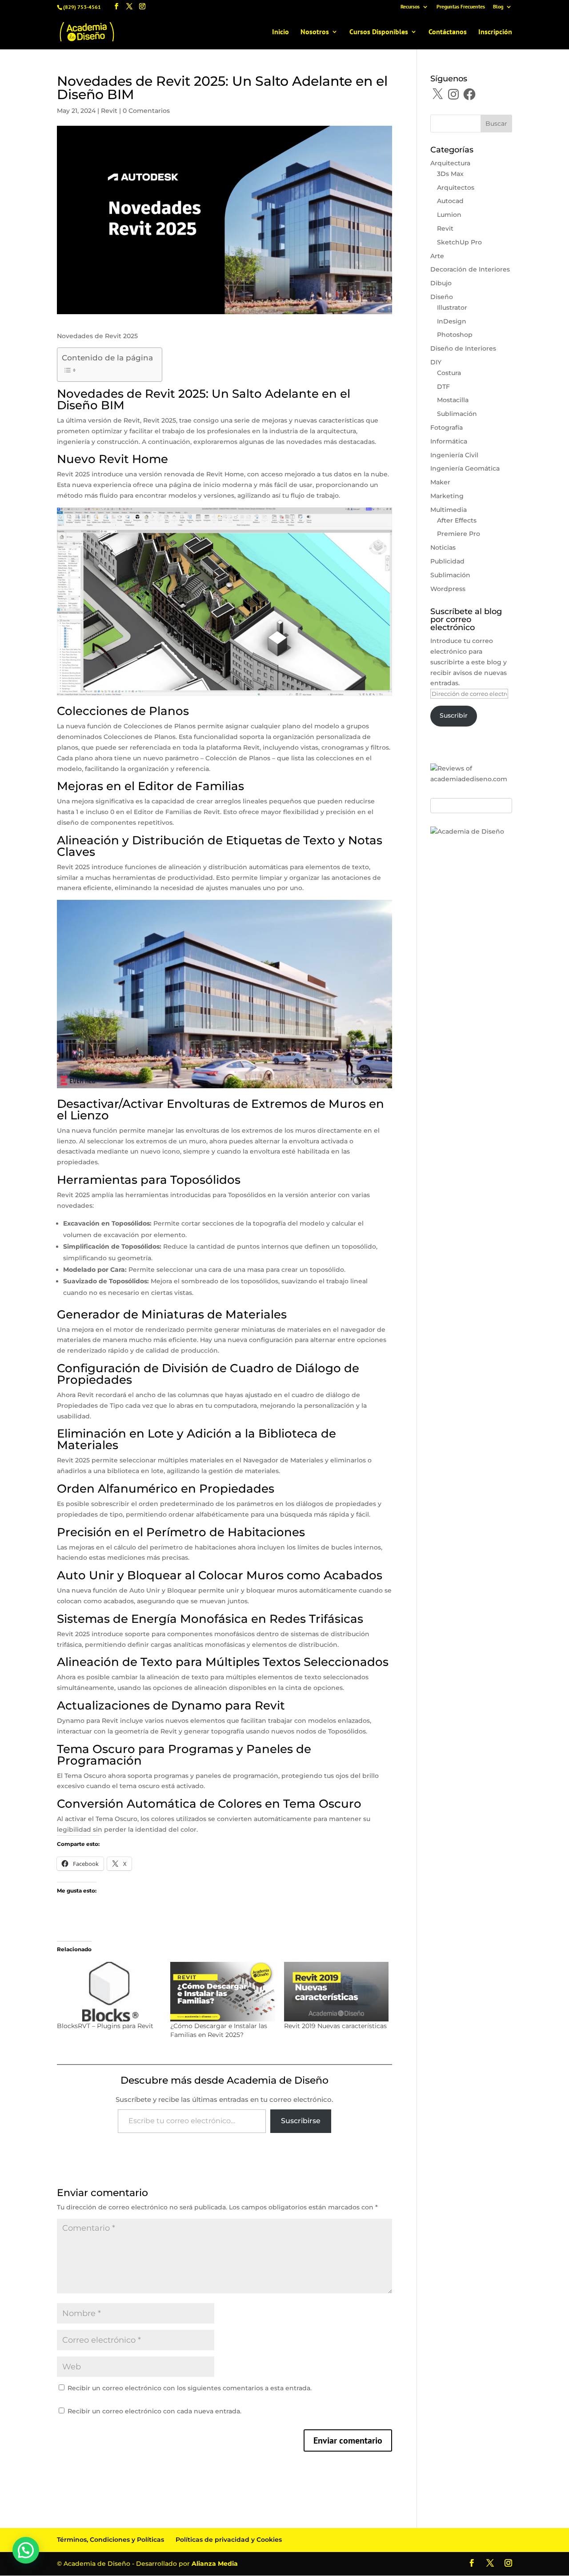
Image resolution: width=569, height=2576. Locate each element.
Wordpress (448, 589)
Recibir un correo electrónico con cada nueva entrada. (154, 2411)
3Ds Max (450, 174)
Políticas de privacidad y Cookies (229, 2540)
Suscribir (454, 715)
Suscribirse (301, 2121)
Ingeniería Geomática (465, 468)
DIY (436, 362)
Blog (498, 7)
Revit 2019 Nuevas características (335, 2026)
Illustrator (452, 308)
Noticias (443, 547)
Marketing (447, 496)
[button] (26, 2550)
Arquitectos (456, 188)
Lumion (449, 215)
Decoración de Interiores (470, 269)
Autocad (450, 201)
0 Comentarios (146, 111)
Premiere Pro (459, 534)
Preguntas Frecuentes (461, 7)
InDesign (452, 321)
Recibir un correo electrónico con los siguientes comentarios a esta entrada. (190, 2388)
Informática (449, 441)
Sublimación (457, 414)
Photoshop (455, 335)
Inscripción (495, 32)
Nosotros (315, 32)
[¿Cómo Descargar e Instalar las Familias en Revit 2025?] (222, 1992)
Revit (109, 111)
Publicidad (447, 561)
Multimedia (449, 510)
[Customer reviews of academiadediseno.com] (471, 779)
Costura (449, 373)
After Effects (457, 520)
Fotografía (447, 427)
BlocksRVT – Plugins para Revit (105, 2026)
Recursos (410, 7)
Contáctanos (448, 32)
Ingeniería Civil (454, 455)
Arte (437, 256)
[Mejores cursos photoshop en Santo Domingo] (467, 831)
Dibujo (441, 283)
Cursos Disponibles (379, 32)
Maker (440, 482)
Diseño (442, 297)
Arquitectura (450, 163)
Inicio (280, 32)
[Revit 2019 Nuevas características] (336, 1992)
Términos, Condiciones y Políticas (110, 2540)
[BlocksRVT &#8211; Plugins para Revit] (109, 1992)
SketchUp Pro (459, 242)
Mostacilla (453, 400)
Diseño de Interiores (463, 348)
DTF (443, 387)
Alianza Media (215, 2564)
